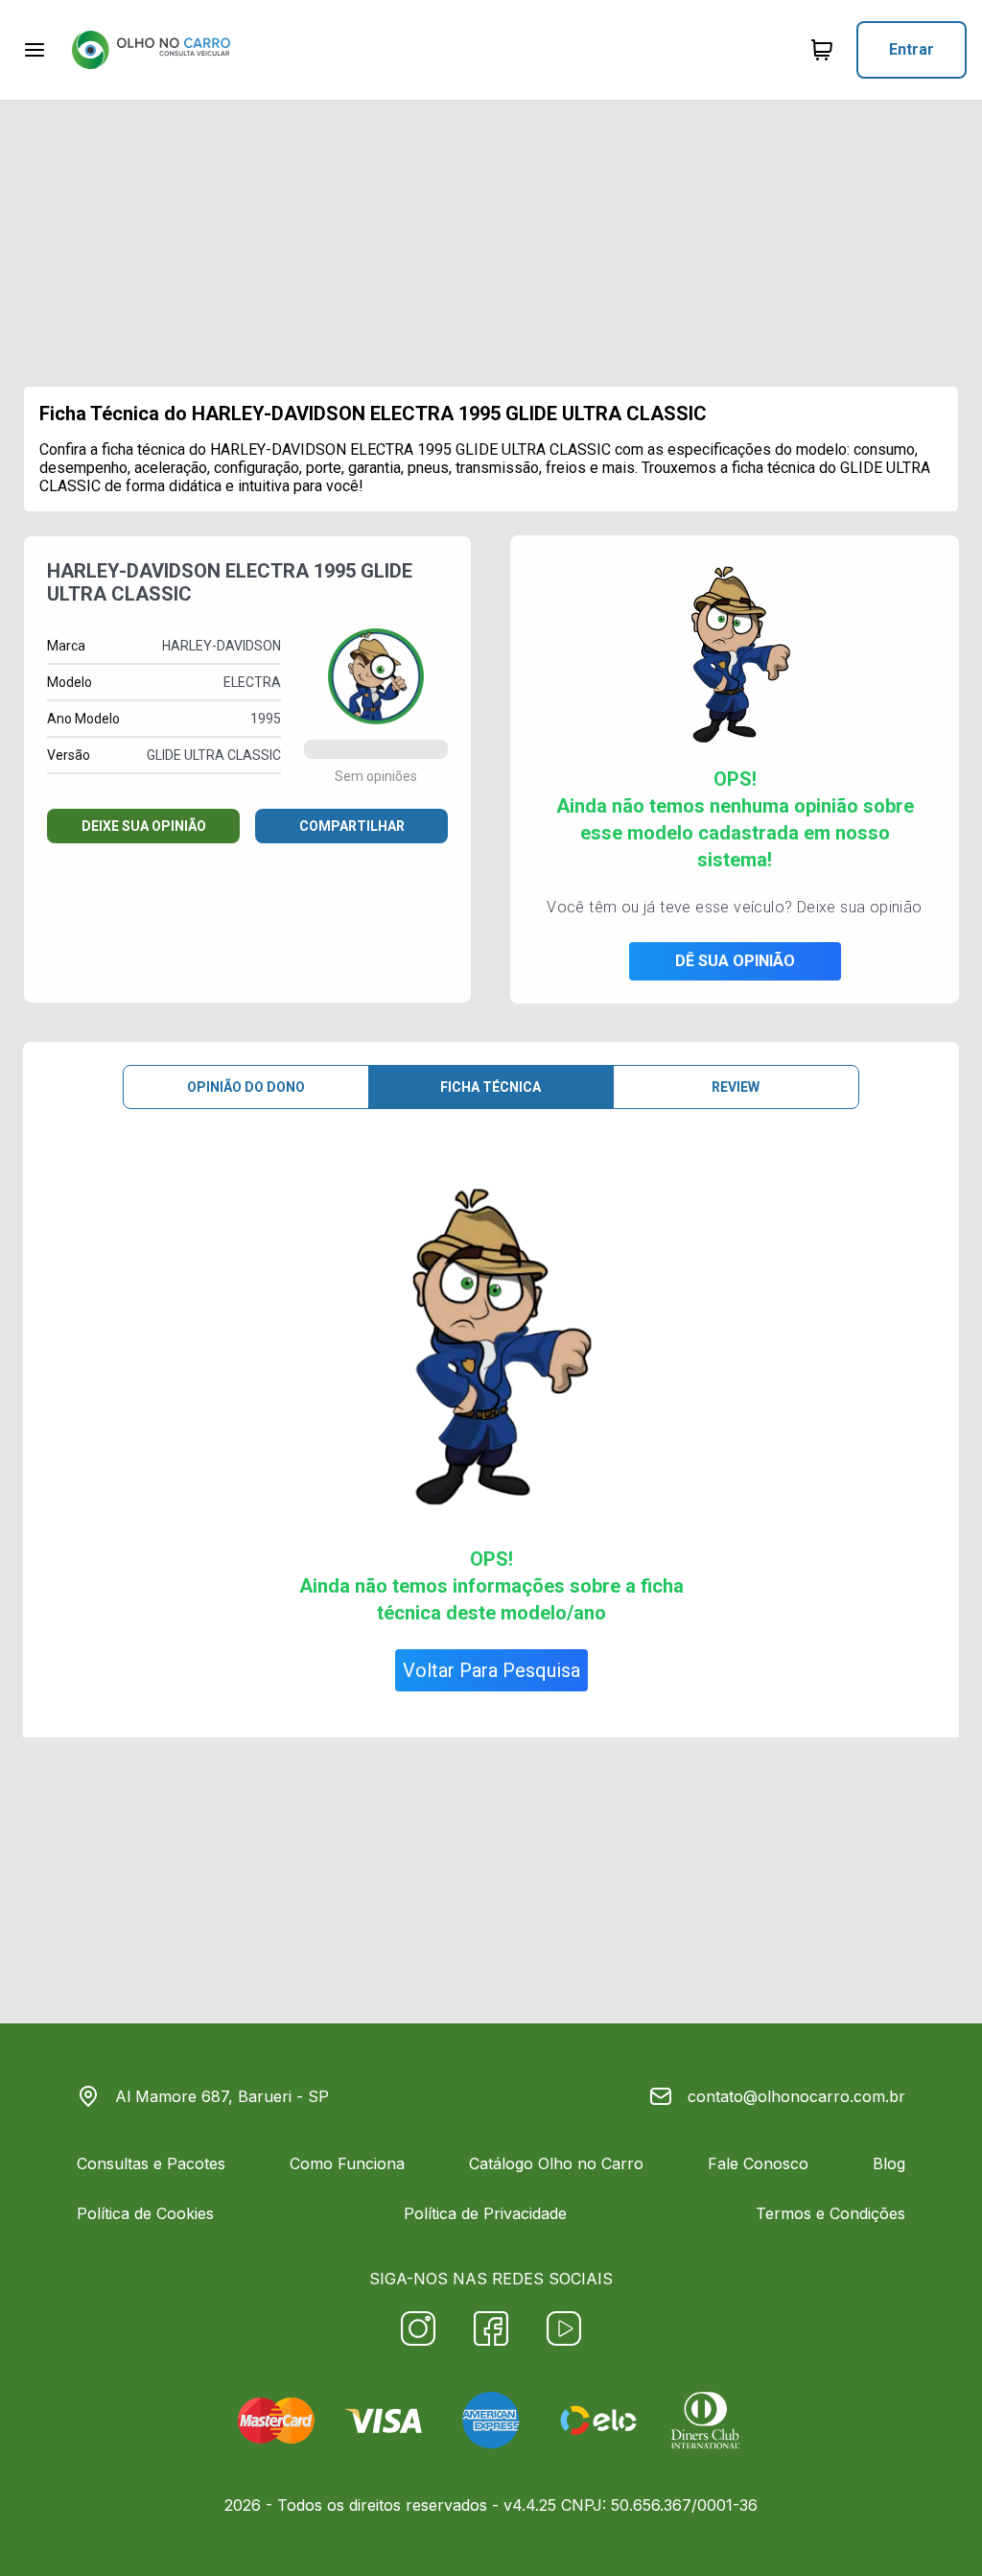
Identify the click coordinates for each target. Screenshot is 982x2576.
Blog (889, 2163)
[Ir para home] (151, 50)
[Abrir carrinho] (35, 50)
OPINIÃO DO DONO (246, 1087)
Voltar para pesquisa (491, 1670)
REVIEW (736, 1087)
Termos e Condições (830, 2213)
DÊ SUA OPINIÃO (735, 961)
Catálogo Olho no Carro (556, 2163)
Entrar (912, 49)
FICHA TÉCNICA (491, 1087)
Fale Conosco (758, 2163)
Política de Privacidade (485, 2213)
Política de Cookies (145, 2213)
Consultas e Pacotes (151, 2163)
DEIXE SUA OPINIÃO (144, 826)
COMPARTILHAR (352, 826)
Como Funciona (347, 2163)
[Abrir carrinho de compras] (822, 50)
